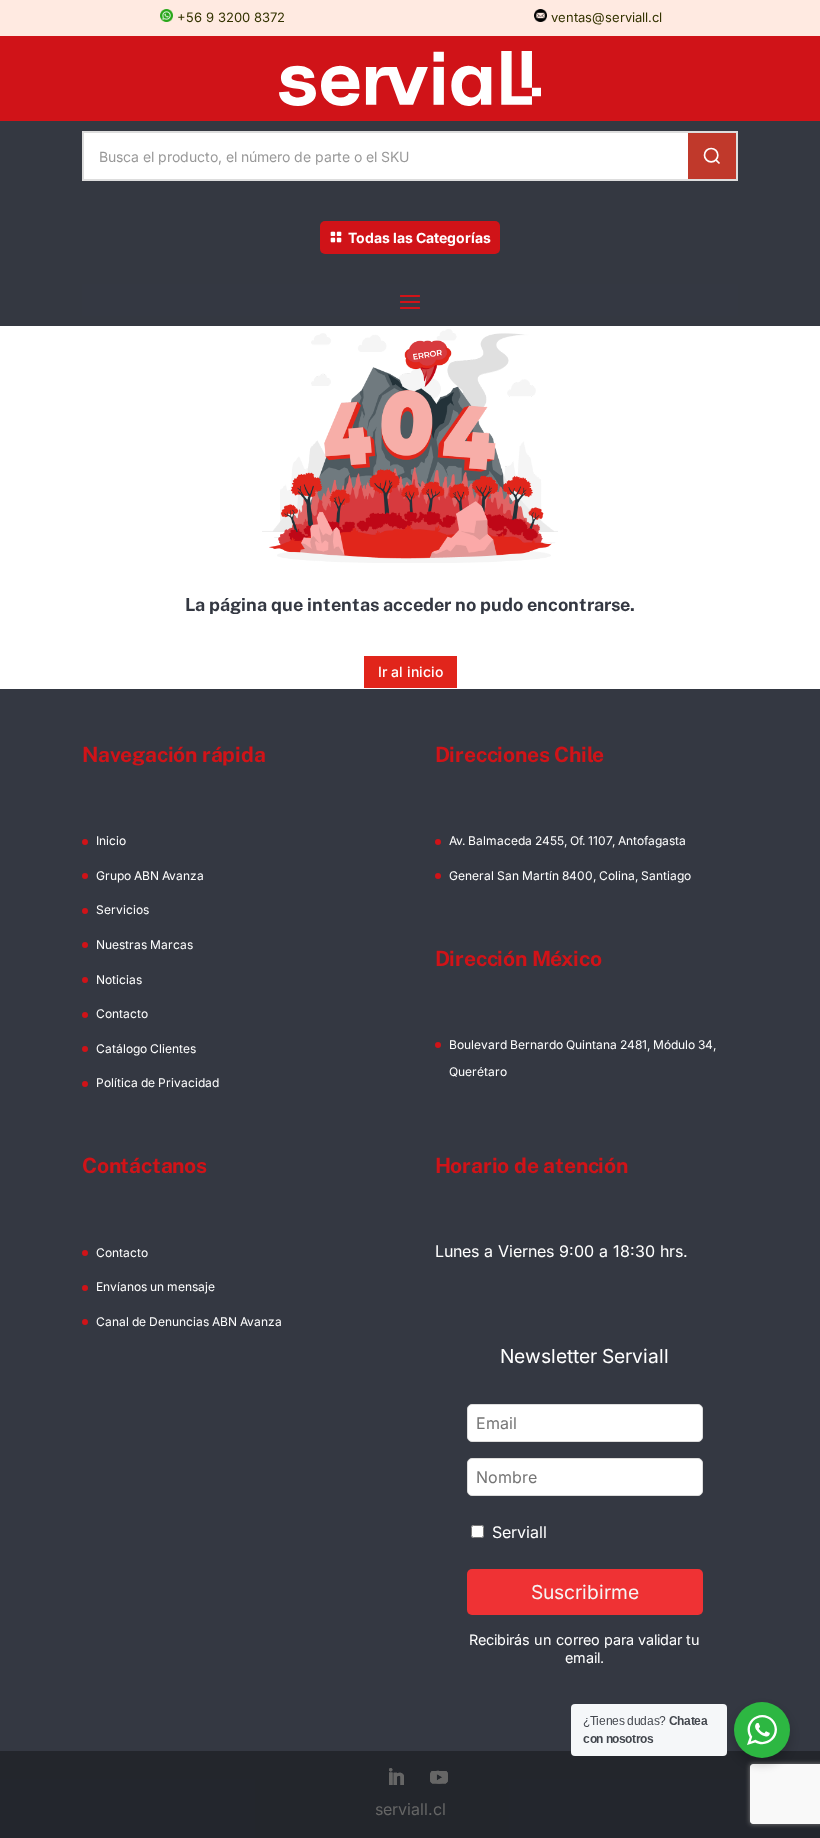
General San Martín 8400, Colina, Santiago (570, 875)
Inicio (111, 840)
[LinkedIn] (396, 1779)
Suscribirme (585, 1592)
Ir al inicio (410, 671)
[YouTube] (439, 1779)
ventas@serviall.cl (604, 17)
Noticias (119, 979)
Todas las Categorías (419, 237)
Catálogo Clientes (146, 1048)
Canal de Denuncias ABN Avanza (189, 1321)
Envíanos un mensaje (155, 1286)
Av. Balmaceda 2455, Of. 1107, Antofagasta (567, 840)
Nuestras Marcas (144, 944)
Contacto (122, 1013)
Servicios (122, 909)
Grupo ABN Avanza (150, 875)
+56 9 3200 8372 (229, 17)
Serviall (519, 1532)
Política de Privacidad (157, 1082)
